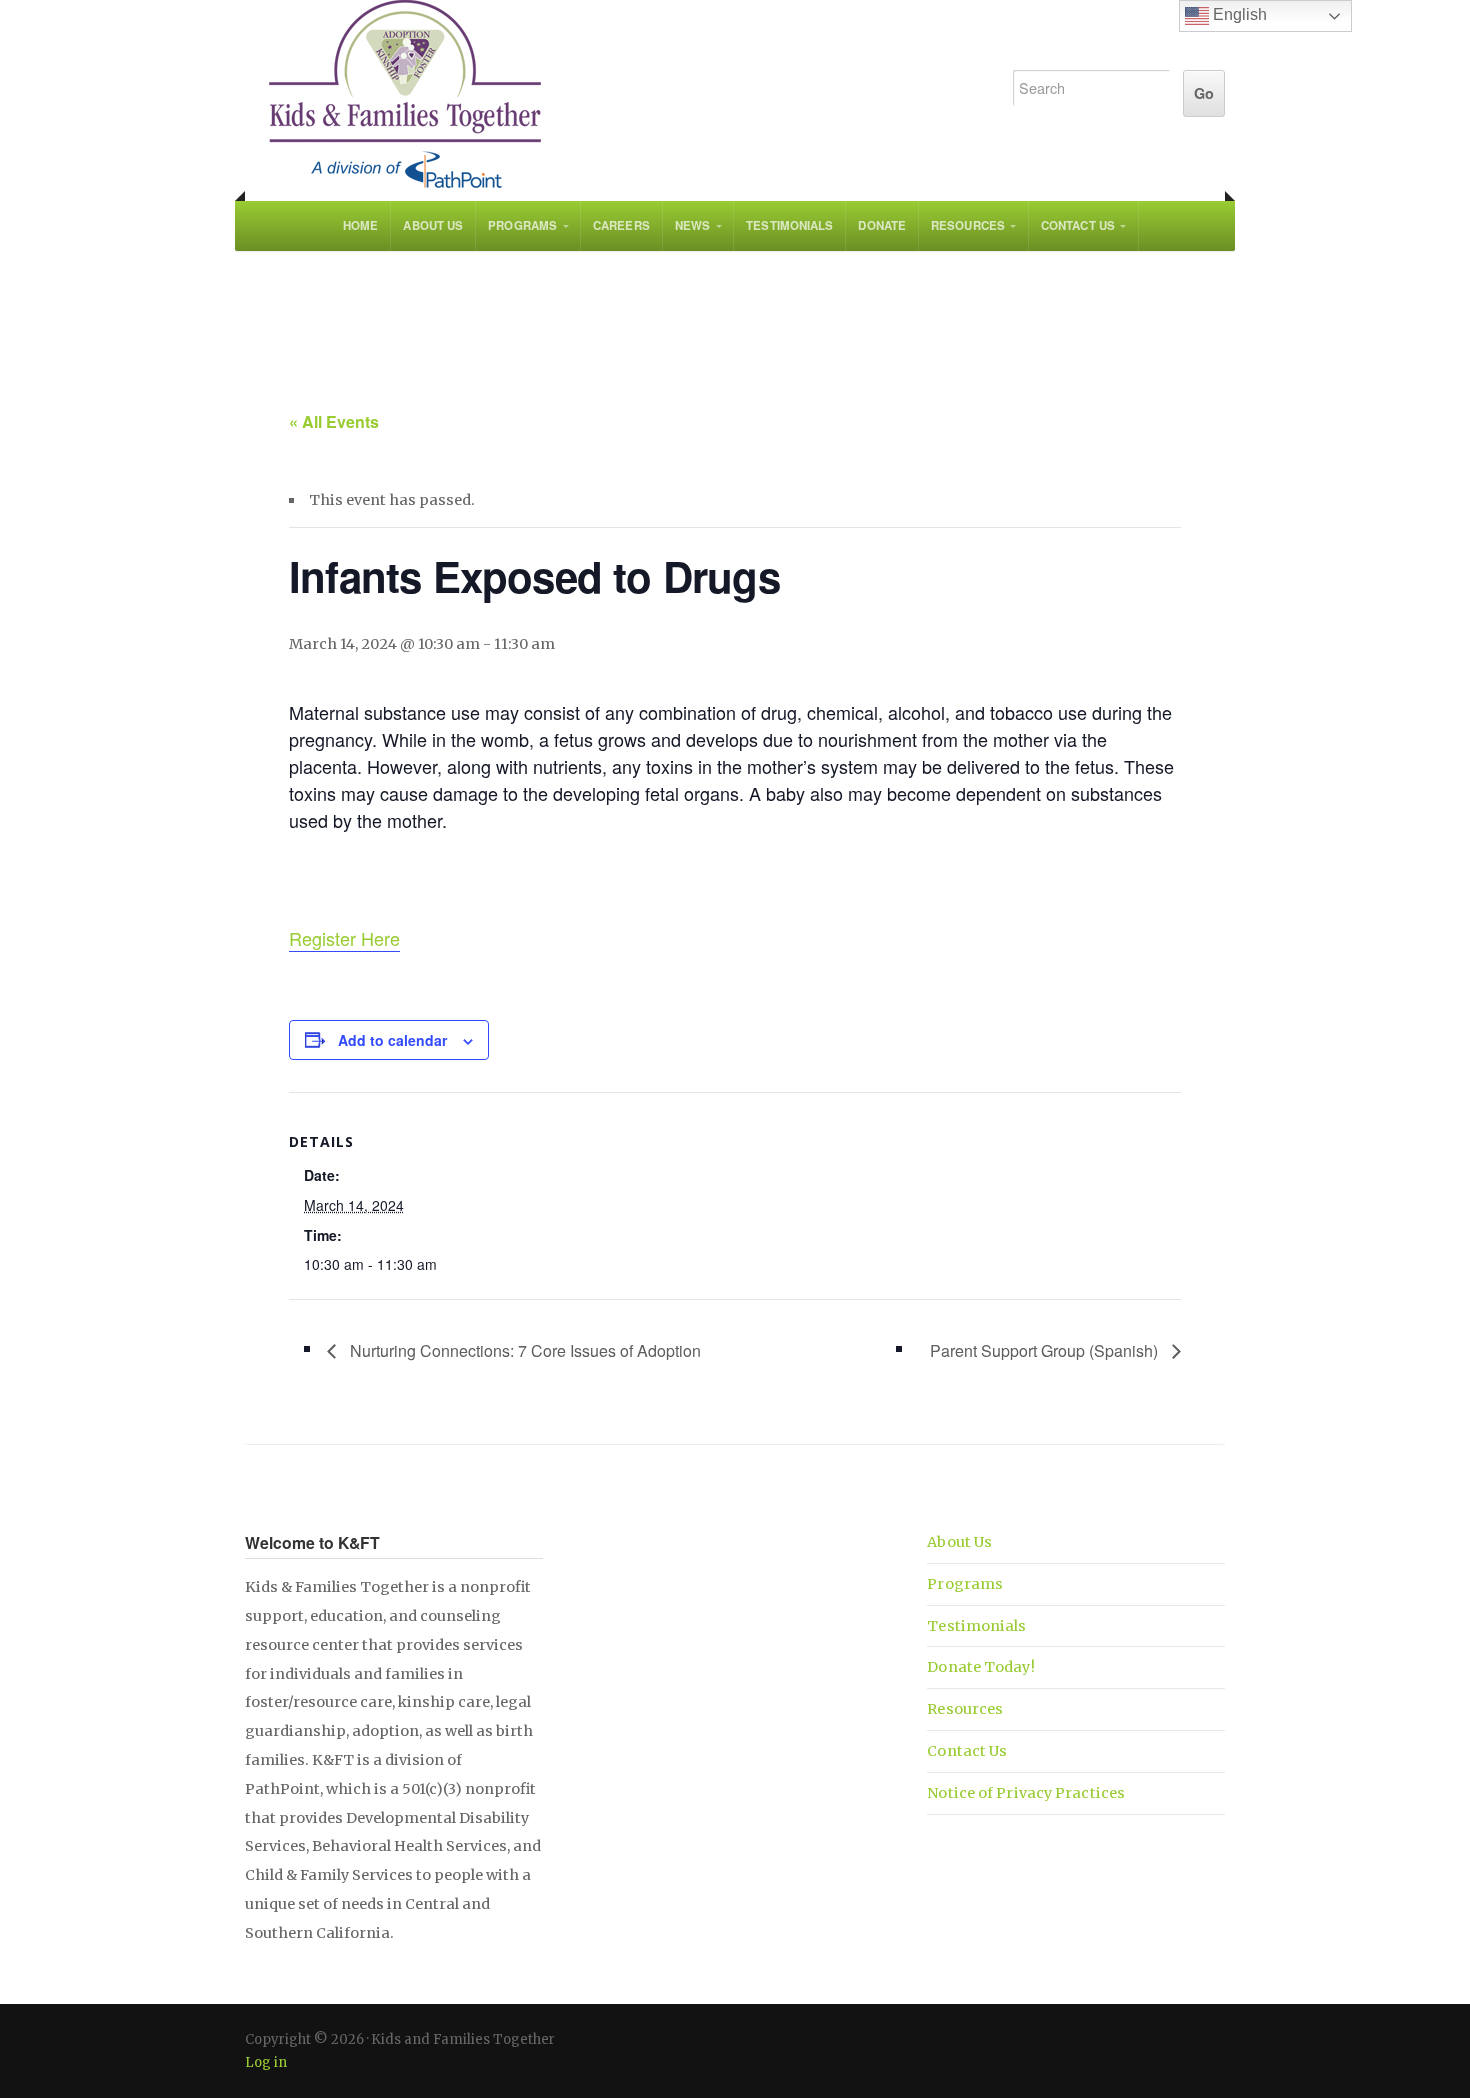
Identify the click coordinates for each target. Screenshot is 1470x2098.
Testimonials (789, 225)
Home (360, 225)
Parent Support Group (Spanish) (1046, 1350)
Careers (621, 225)
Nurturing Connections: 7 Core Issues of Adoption (523, 1350)
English (1238, 14)
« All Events (334, 421)
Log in (266, 2062)
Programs (522, 225)
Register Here (344, 938)
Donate (882, 225)
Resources (968, 225)
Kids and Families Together (607, 95)
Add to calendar (392, 1040)
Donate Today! (980, 1667)
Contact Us (1078, 225)
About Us (433, 225)
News (692, 225)
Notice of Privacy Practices (1026, 1793)
